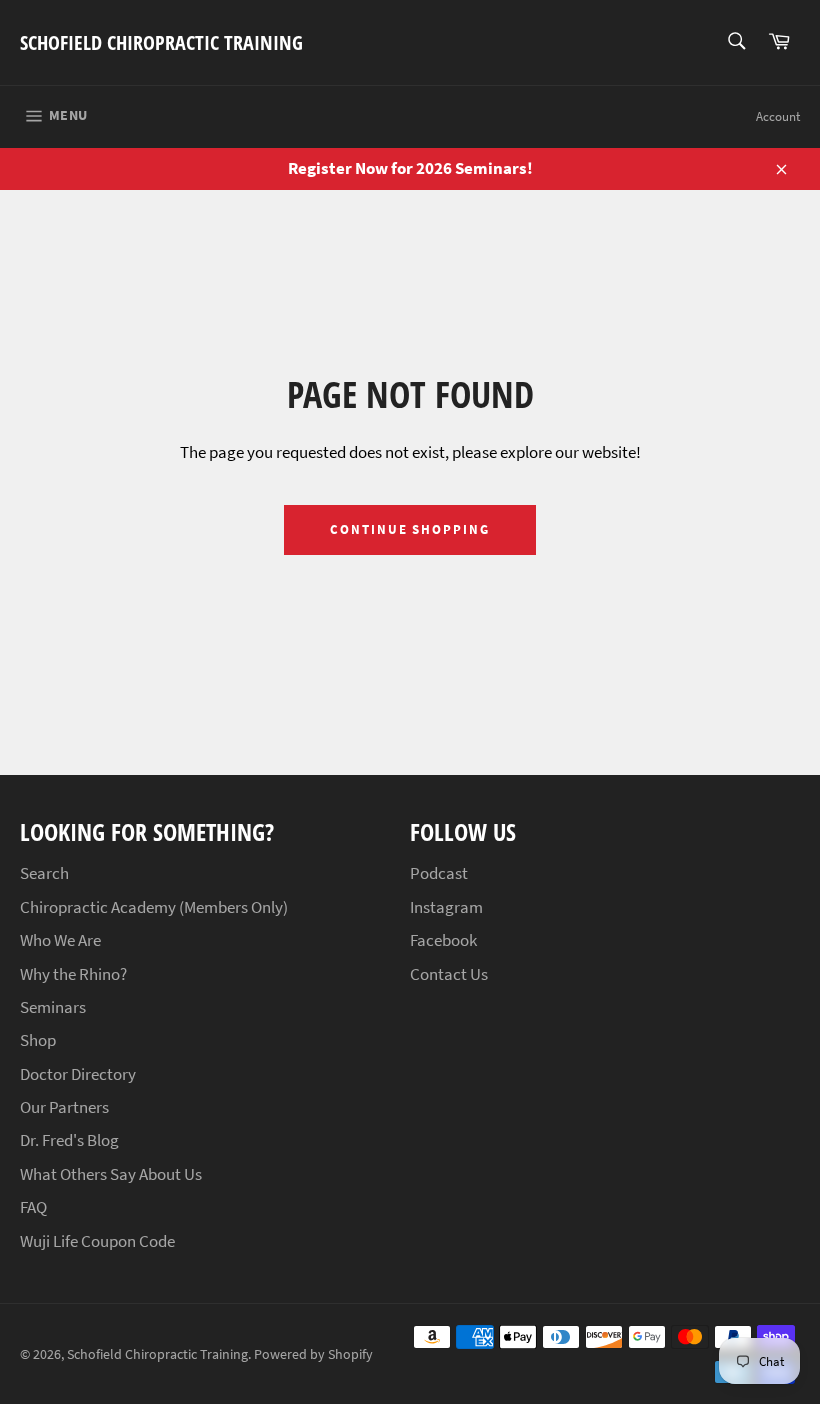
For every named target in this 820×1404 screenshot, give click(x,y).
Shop (38, 1040)
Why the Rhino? (73, 974)
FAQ (33, 1207)
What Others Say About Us (111, 1174)
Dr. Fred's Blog (69, 1140)
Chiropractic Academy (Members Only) (154, 907)
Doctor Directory (78, 1074)
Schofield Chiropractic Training (161, 42)
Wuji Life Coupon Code (97, 1241)
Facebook (443, 940)
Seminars (53, 1007)
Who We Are (60, 940)
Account (778, 116)
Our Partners (64, 1107)
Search (44, 873)
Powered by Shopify (313, 1354)
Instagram (446, 907)
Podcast (439, 873)
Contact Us (449, 974)
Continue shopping (410, 529)
